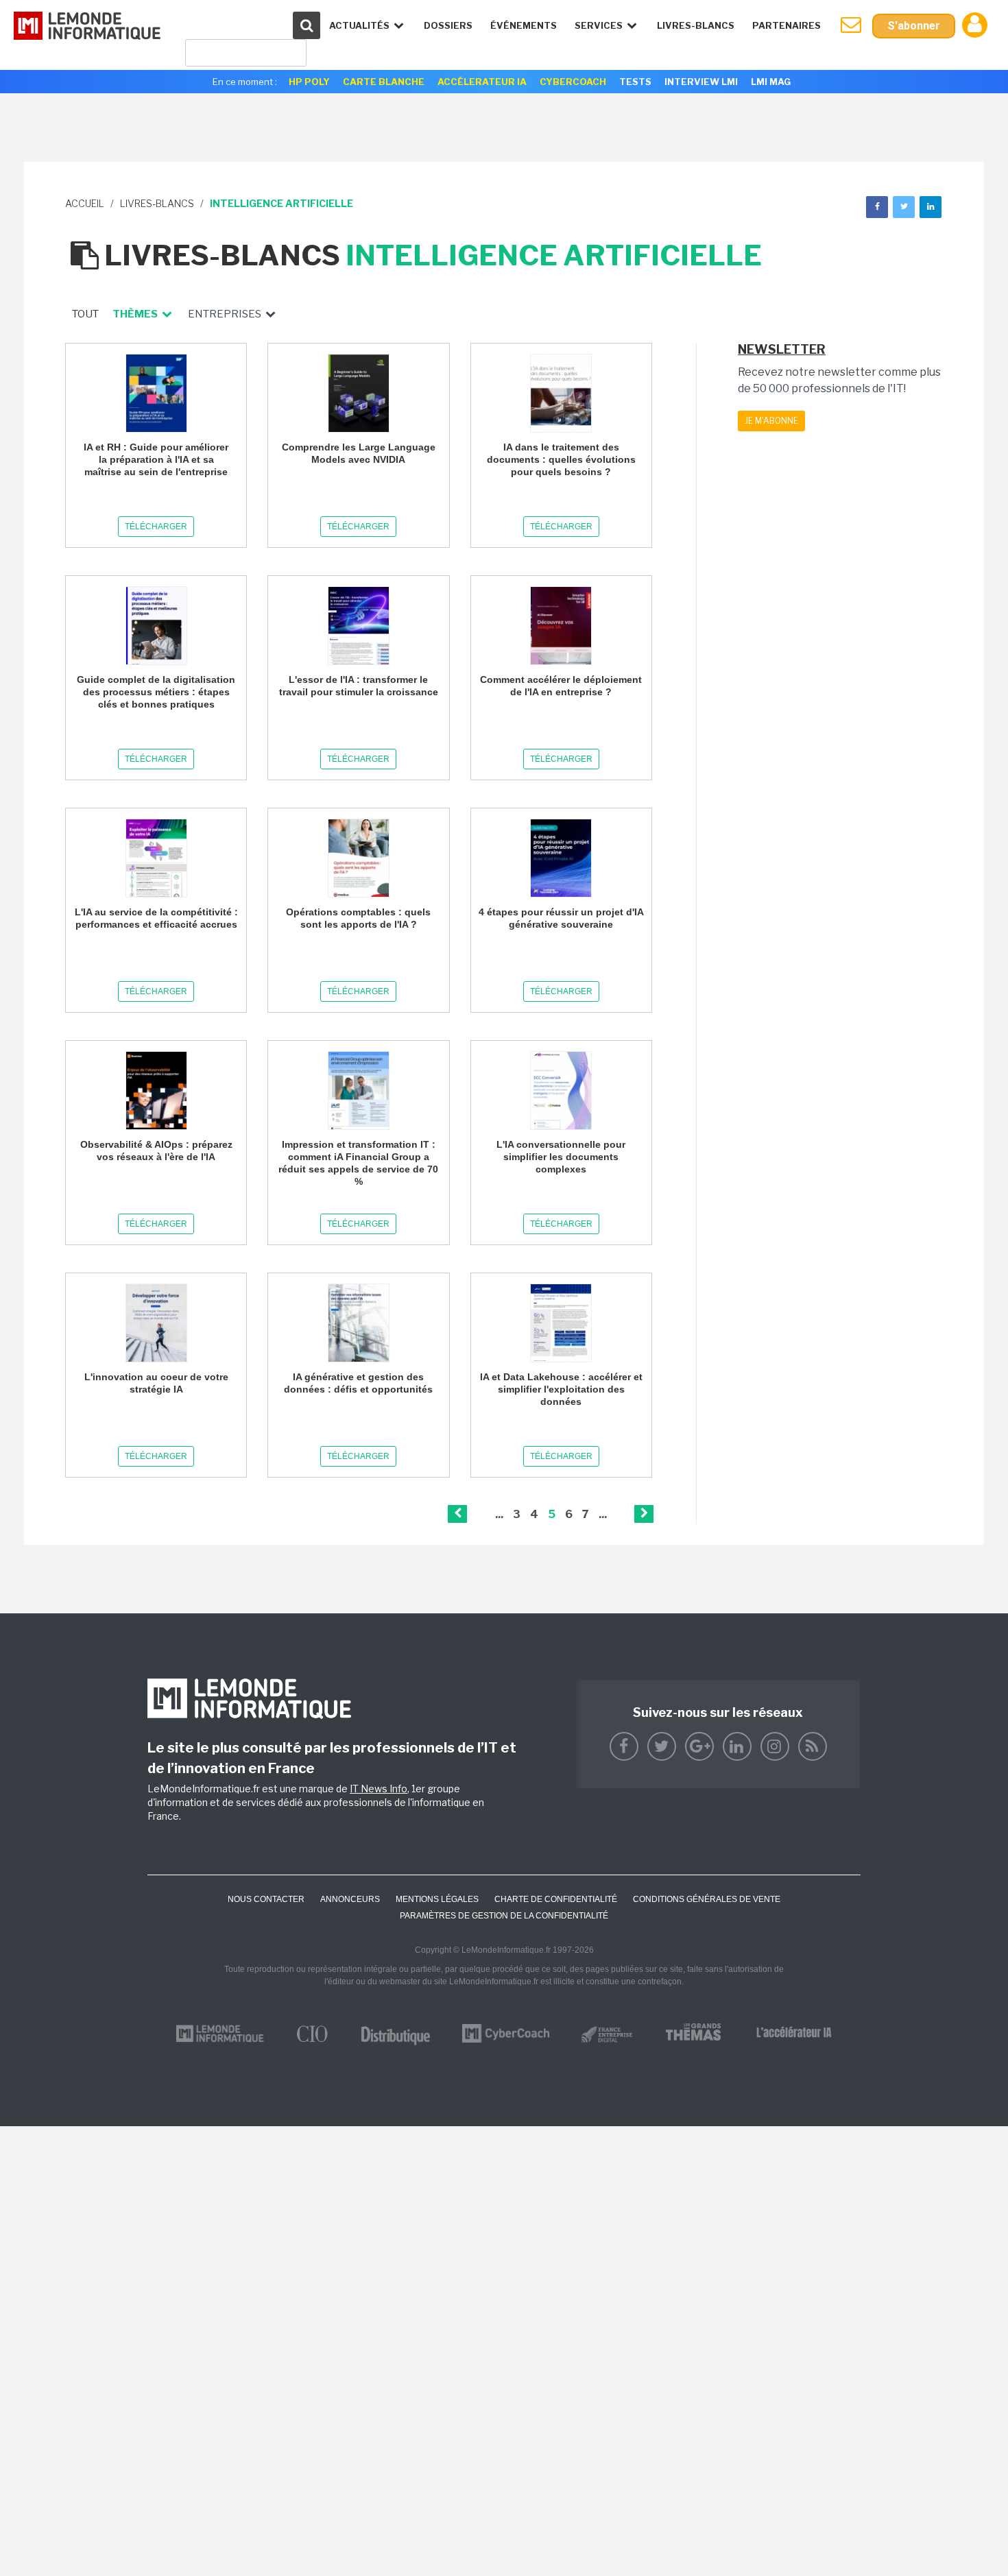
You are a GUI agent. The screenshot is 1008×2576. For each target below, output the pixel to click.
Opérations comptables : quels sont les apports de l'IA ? (358, 918)
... (499, 1514)
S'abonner (914, 26)
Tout (85, 314)
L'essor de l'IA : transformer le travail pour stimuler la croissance (359, 686)
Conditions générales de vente (707, 1899)
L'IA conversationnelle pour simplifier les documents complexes (561, 1157)
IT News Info (379, 1789)
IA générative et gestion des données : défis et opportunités (358, 1383)
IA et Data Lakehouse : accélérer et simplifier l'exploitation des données (561, 1389)
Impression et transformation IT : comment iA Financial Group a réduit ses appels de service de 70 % (358, 1163)
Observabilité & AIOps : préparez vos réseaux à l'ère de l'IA (156, 1151)
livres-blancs (157, 203)
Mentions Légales (437, 1899)
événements (524, 25)
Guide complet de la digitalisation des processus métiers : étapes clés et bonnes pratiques (156, 692)
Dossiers (448, 25)
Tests (635, 82)
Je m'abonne (771, 421)
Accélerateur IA (482, 82)
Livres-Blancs (696, 25)
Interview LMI (701, 82)
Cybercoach (573, 82)
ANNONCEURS (350, 1899)
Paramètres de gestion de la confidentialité (504, 1916)
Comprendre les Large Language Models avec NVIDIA (359, 453)
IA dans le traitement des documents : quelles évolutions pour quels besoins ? (561, 459)
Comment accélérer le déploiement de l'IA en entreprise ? (561, 686)
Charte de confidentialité (556, 1899)
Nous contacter (266, 1899)
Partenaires (787, 25)
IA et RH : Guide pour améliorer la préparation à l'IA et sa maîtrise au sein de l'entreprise (156, 459)
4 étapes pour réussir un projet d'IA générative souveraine (561, 918)
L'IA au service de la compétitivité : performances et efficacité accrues (156, 918)
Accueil (85, 203)
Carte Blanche (384, 82)
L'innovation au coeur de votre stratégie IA (156, 1383)
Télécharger (156, 527)
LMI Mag (771, 82)
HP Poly (309, 82)
